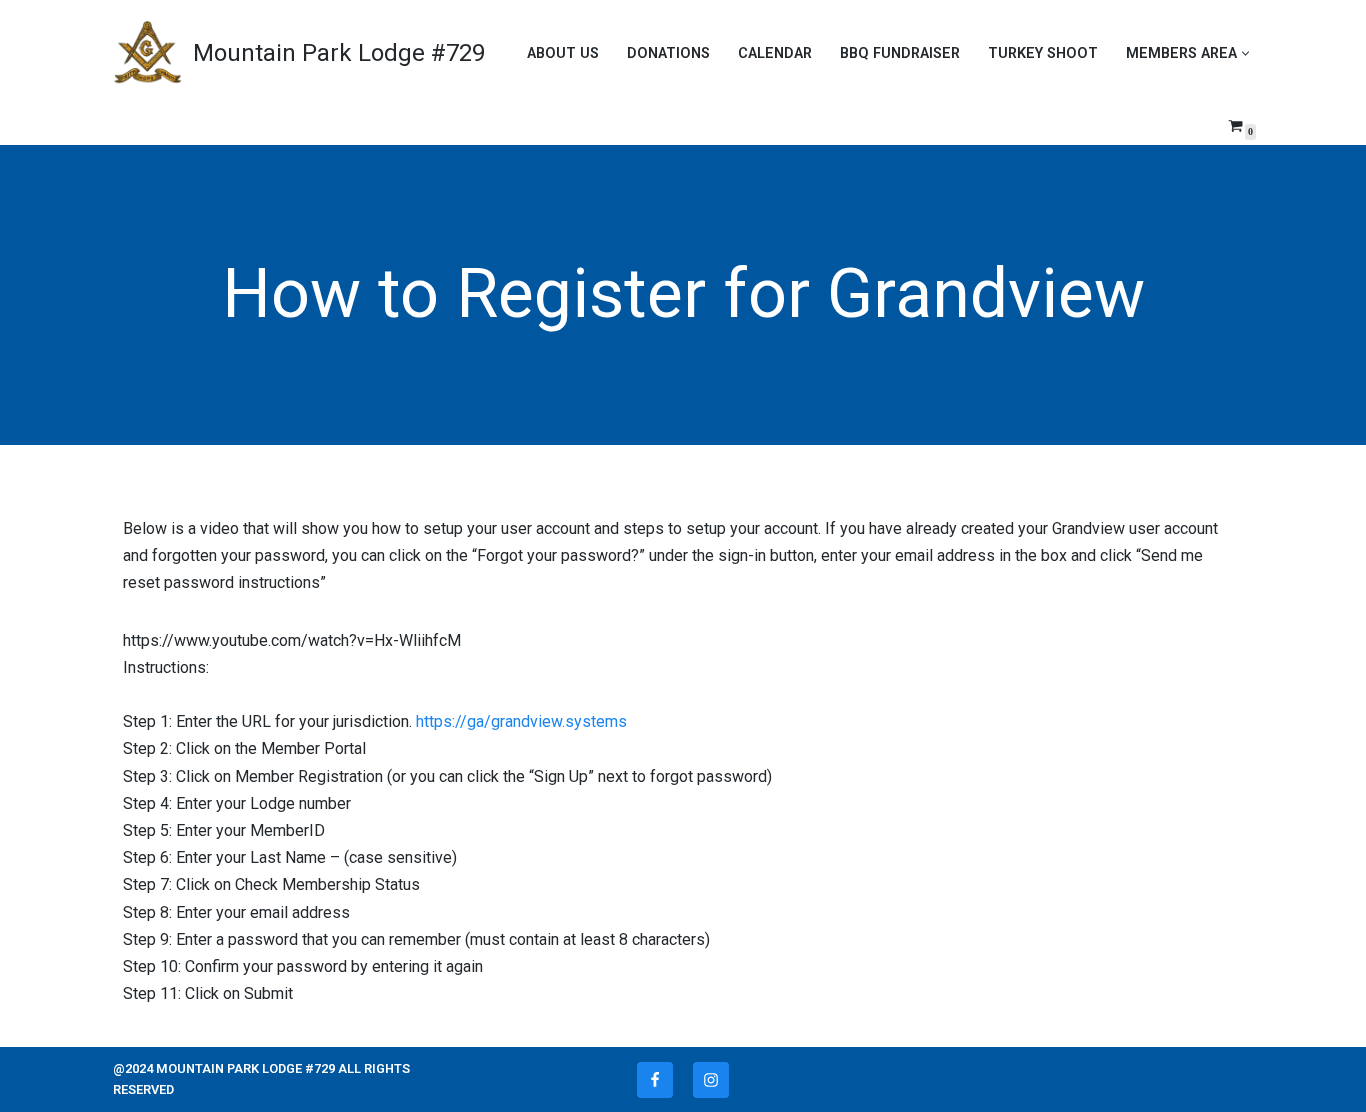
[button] (1245, 53)
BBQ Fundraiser (900, 53)
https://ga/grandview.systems (521, 721)
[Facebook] (655, 1080)
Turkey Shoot (1043, 53)
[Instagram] (711, 1080)
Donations (668, 53)
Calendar (775, 53)
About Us (563, 53)
